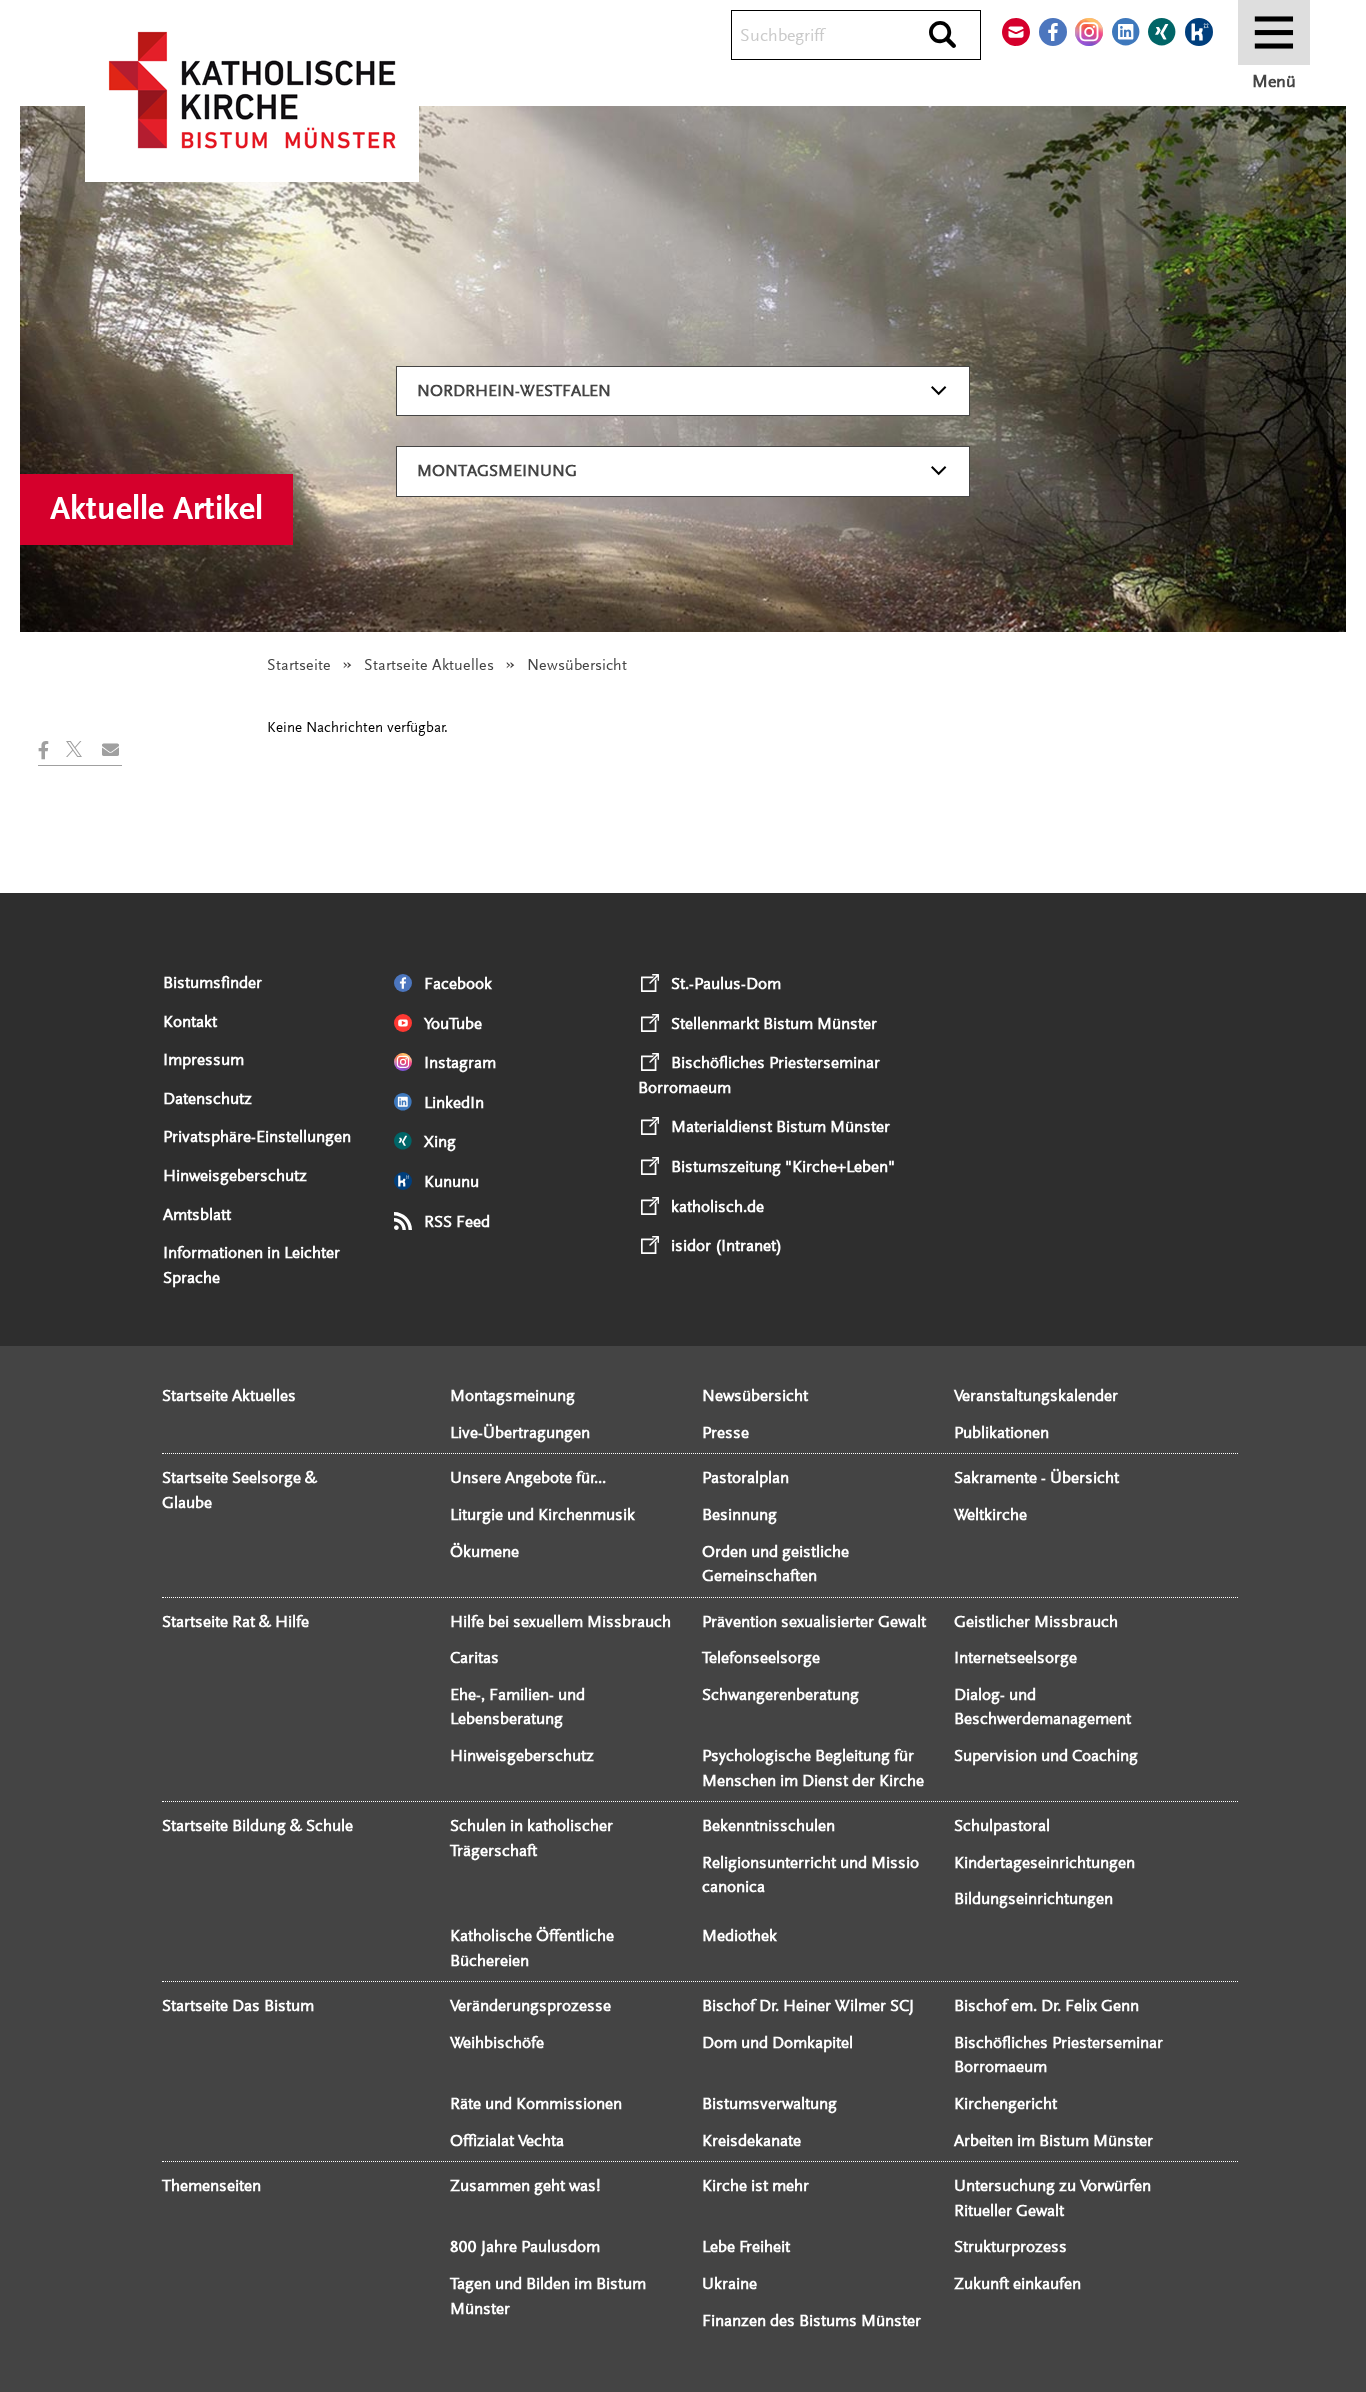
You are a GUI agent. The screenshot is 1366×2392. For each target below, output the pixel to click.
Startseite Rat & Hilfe (235, 1621)
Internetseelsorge (1015, 1657)
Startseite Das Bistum (238, 2005)
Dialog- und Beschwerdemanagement (1042, 1707)
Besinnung (739, 1514)
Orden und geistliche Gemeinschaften (775, 1564)
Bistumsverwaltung (769, 2103)
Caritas (474, 1657)
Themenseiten (211, 2185)
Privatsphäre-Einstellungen (257, 1136)
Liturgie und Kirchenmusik (542, 1514)
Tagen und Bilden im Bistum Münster (548, 2296)
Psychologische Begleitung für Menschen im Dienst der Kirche (813, 1768)
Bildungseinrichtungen (1033, 1898)
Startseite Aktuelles (429, 665)
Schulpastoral (1002, 1825)
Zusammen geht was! (525, 2185)
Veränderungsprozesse (530, 2005)
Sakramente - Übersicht (1036, 1477)
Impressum (203, 1059)
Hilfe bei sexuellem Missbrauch (560, 1621)
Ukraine (729, 2283)
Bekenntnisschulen (768, 1825)
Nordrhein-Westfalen (514, 390)
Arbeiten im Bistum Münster (1053, 2140)
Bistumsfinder (212, 982)
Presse (725, 1432)
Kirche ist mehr (755, 2185)
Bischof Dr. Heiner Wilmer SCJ (808, 2005)
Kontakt (190, 1021)
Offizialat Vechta (507, 2140)
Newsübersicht (755, 1395)
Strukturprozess (1010, 2246)
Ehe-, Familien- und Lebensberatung (517, 1707)
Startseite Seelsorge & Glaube (239, 1490)
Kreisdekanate (751, 2140)
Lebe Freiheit (746, 2246)
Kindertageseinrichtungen (1044, 1862)
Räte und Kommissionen (536, 2103)
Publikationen (1001, 1432)
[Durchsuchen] (942, 36)
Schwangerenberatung (780, 1694)
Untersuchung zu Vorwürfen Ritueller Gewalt (1052, 2198)
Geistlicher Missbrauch (1036, 1621)
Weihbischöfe (497, 2042)
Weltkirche (990, 1514)
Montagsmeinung (497, 470)
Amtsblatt (197, 1214)
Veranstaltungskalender (1036, 1395)
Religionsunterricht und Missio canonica (810, 1875)
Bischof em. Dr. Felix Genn (1046, 2005)
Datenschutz (207, 1098)
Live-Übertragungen (520, 1432)
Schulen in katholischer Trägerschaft (531, 1838)
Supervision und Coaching (1046, 1755)
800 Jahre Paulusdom (525, 2246)
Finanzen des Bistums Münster (811, 2320)
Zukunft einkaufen (1017, 2283)
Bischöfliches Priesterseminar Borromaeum (1058, 2055)
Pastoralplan (745, 1477)
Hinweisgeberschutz (235, 1175)
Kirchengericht (1005, 2103)
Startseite (299, 665)
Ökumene (484, 1551)
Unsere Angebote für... (528, 1477)
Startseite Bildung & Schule (257, 1825)
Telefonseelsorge (761, 1657)
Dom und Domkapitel (777, 2042)
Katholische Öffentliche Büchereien (532, 1948)
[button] (52, 750)
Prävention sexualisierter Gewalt (814, 1621)
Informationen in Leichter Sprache (251, 1265)
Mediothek (739, 1935)
